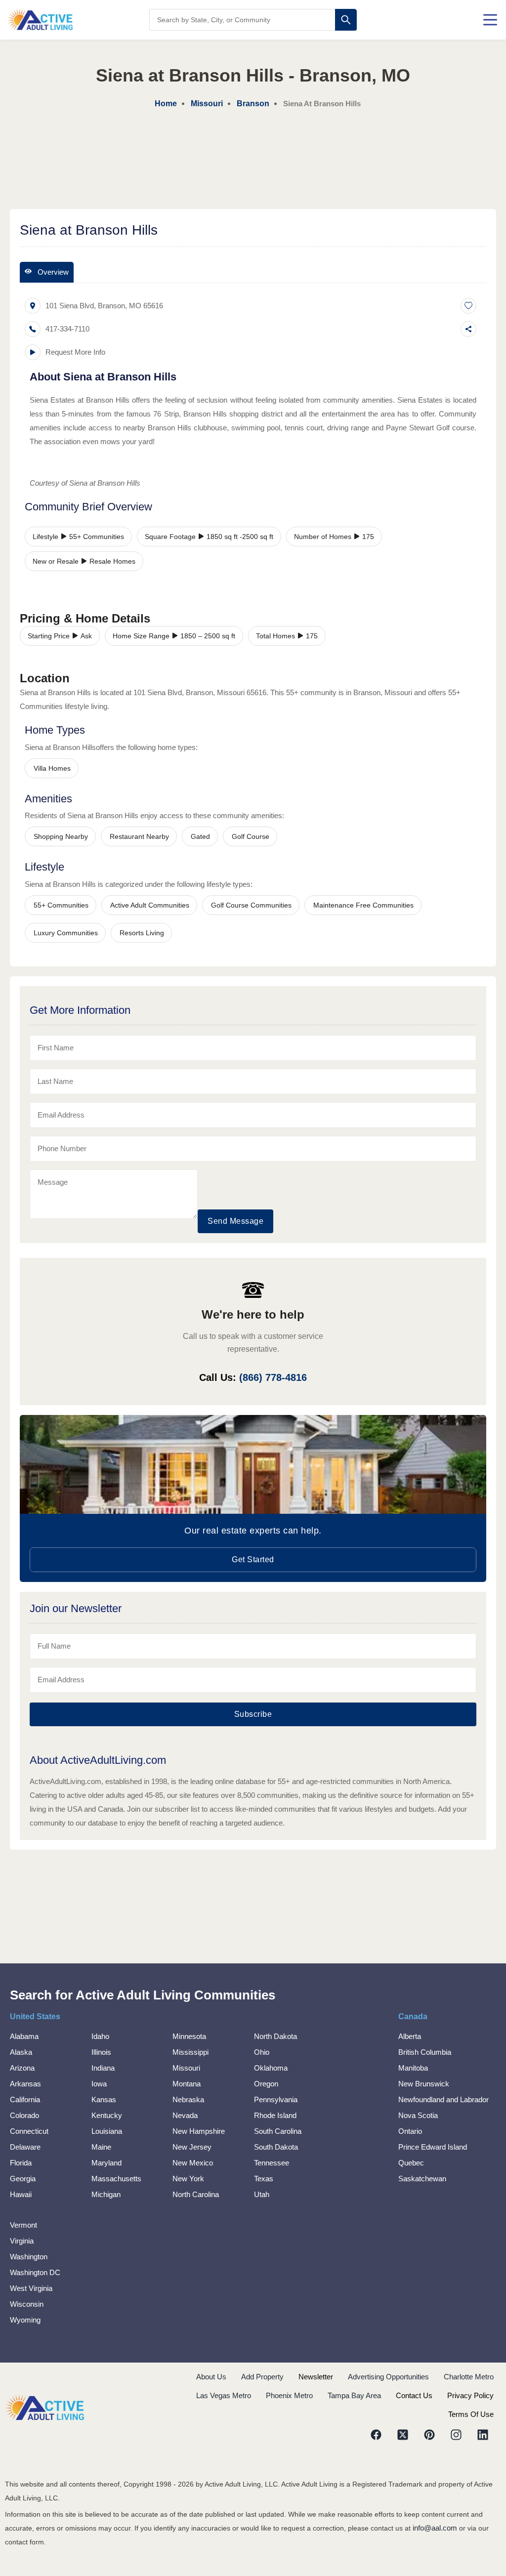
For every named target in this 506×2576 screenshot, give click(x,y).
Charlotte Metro (469, 2377)
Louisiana (107, 2131)
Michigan (106, 2194)
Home (166, 104)
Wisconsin (27, 2304)
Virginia (22, 2241)
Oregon (266, 2084)
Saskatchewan (422, 2179)
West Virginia (31, 2288)
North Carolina (196, 2194)
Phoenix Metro (289, 2395)
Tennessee (272, 2163)
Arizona (22, 2068)
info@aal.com (435, 2528)
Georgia (23, 2179)
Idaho (100, 2036)
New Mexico (193, 2163)
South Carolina (278, 2131)
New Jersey (192, 2147)
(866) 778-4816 (273, 1377)
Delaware (25, 2147)
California (25, 2099)
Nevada (185, 2115)
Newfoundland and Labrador (443, 2099)
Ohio (262, 2052)
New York (188, 2179)
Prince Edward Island (433, 2147)
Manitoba (413, 2068)
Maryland (106, 2163)
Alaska (21, 2052)
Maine (101, 2147)
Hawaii (21, 2194)
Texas (264, 2179)
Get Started (253, 1559)
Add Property (262, 2377)
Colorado (24, 2115)
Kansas (104, 2099)
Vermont (23, 2225)
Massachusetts (116, 2179)
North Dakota (275, 2036)
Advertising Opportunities (388, 2377)
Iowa (99, 2084)
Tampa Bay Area (354, 2395)
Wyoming (25, 2320)
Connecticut (29, 2131)
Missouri (186, 2068)
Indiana (103, 2068)
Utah (262, 2194)
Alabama (24, 2036)
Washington (29, 2257)
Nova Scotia (418, 2115)
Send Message (235, 1221)
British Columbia (425, 2052)
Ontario (410, 2131)
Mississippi (190, 2052)
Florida (21, 2163)
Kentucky (107, 2115)
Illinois (101, 2052)
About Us (211, 2377)
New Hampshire (199, 2131)
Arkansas (25, 2084)
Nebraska (188, 2099)
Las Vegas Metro (224, 2395)
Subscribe (253, 1714)
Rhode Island (275, 2115)
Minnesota (189, 2036)
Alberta (410, 2036)
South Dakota (276, 2147)
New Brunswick (424, 2084)
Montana (187, 2084)
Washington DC (35, 2272)
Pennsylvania (276, 2099)
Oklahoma (271, 2068)
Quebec (411, 2163)
